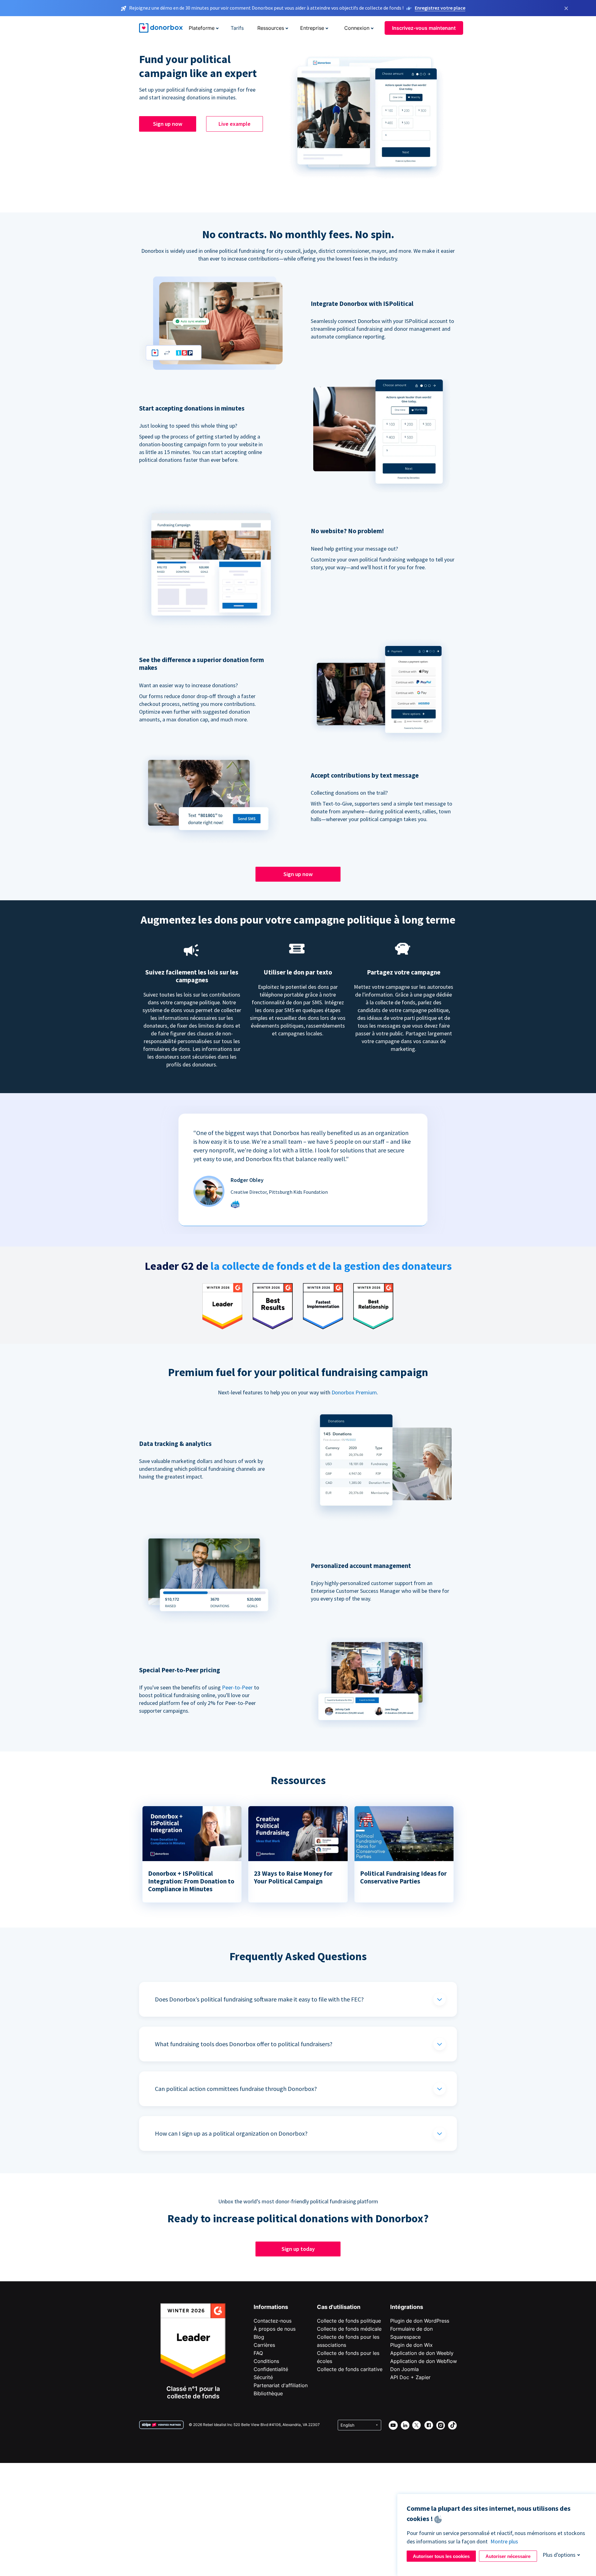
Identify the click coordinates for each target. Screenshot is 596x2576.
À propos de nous (275, 2329)
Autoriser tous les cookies (441, 2556)
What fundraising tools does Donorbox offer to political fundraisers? (244, 2044)
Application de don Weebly (422, 2353)
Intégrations (407, 2307)
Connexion (357, 28)
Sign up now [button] (168, 124)
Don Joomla (404, 2369)
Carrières (264, 2345)
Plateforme (202, 28)
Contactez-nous (273, 2321)
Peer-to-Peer (237, 1687)
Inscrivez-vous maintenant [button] (424, 28)
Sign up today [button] (298, 2249)
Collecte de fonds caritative (350, 2369)
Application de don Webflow (424, 2361)
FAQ (258, 2353)
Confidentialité (271, 2369)
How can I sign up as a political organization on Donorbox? (231, 2133)
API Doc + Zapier (410, 2377)
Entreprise (312, 28)
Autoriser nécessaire (508, 2556)
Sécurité (263, 2377)
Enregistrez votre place (440, 8)
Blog (259, 2337)
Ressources (271, 28)
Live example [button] (235, 124)
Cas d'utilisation (339, 2307)
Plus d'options (559, 2555)
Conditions (266, 2361)
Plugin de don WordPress (420, 2321)
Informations (271, 2307)
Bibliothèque (268, 2393)
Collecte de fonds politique (349, 2321)
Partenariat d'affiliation (281, 2385)
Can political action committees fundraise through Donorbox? (236, 2089)
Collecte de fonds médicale (349, 2329)
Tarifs (237, 28)
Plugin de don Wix (411, 2345)
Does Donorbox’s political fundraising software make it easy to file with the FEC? (259, 1999)
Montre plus (504, 2541)
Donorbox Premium (354, 1392)
